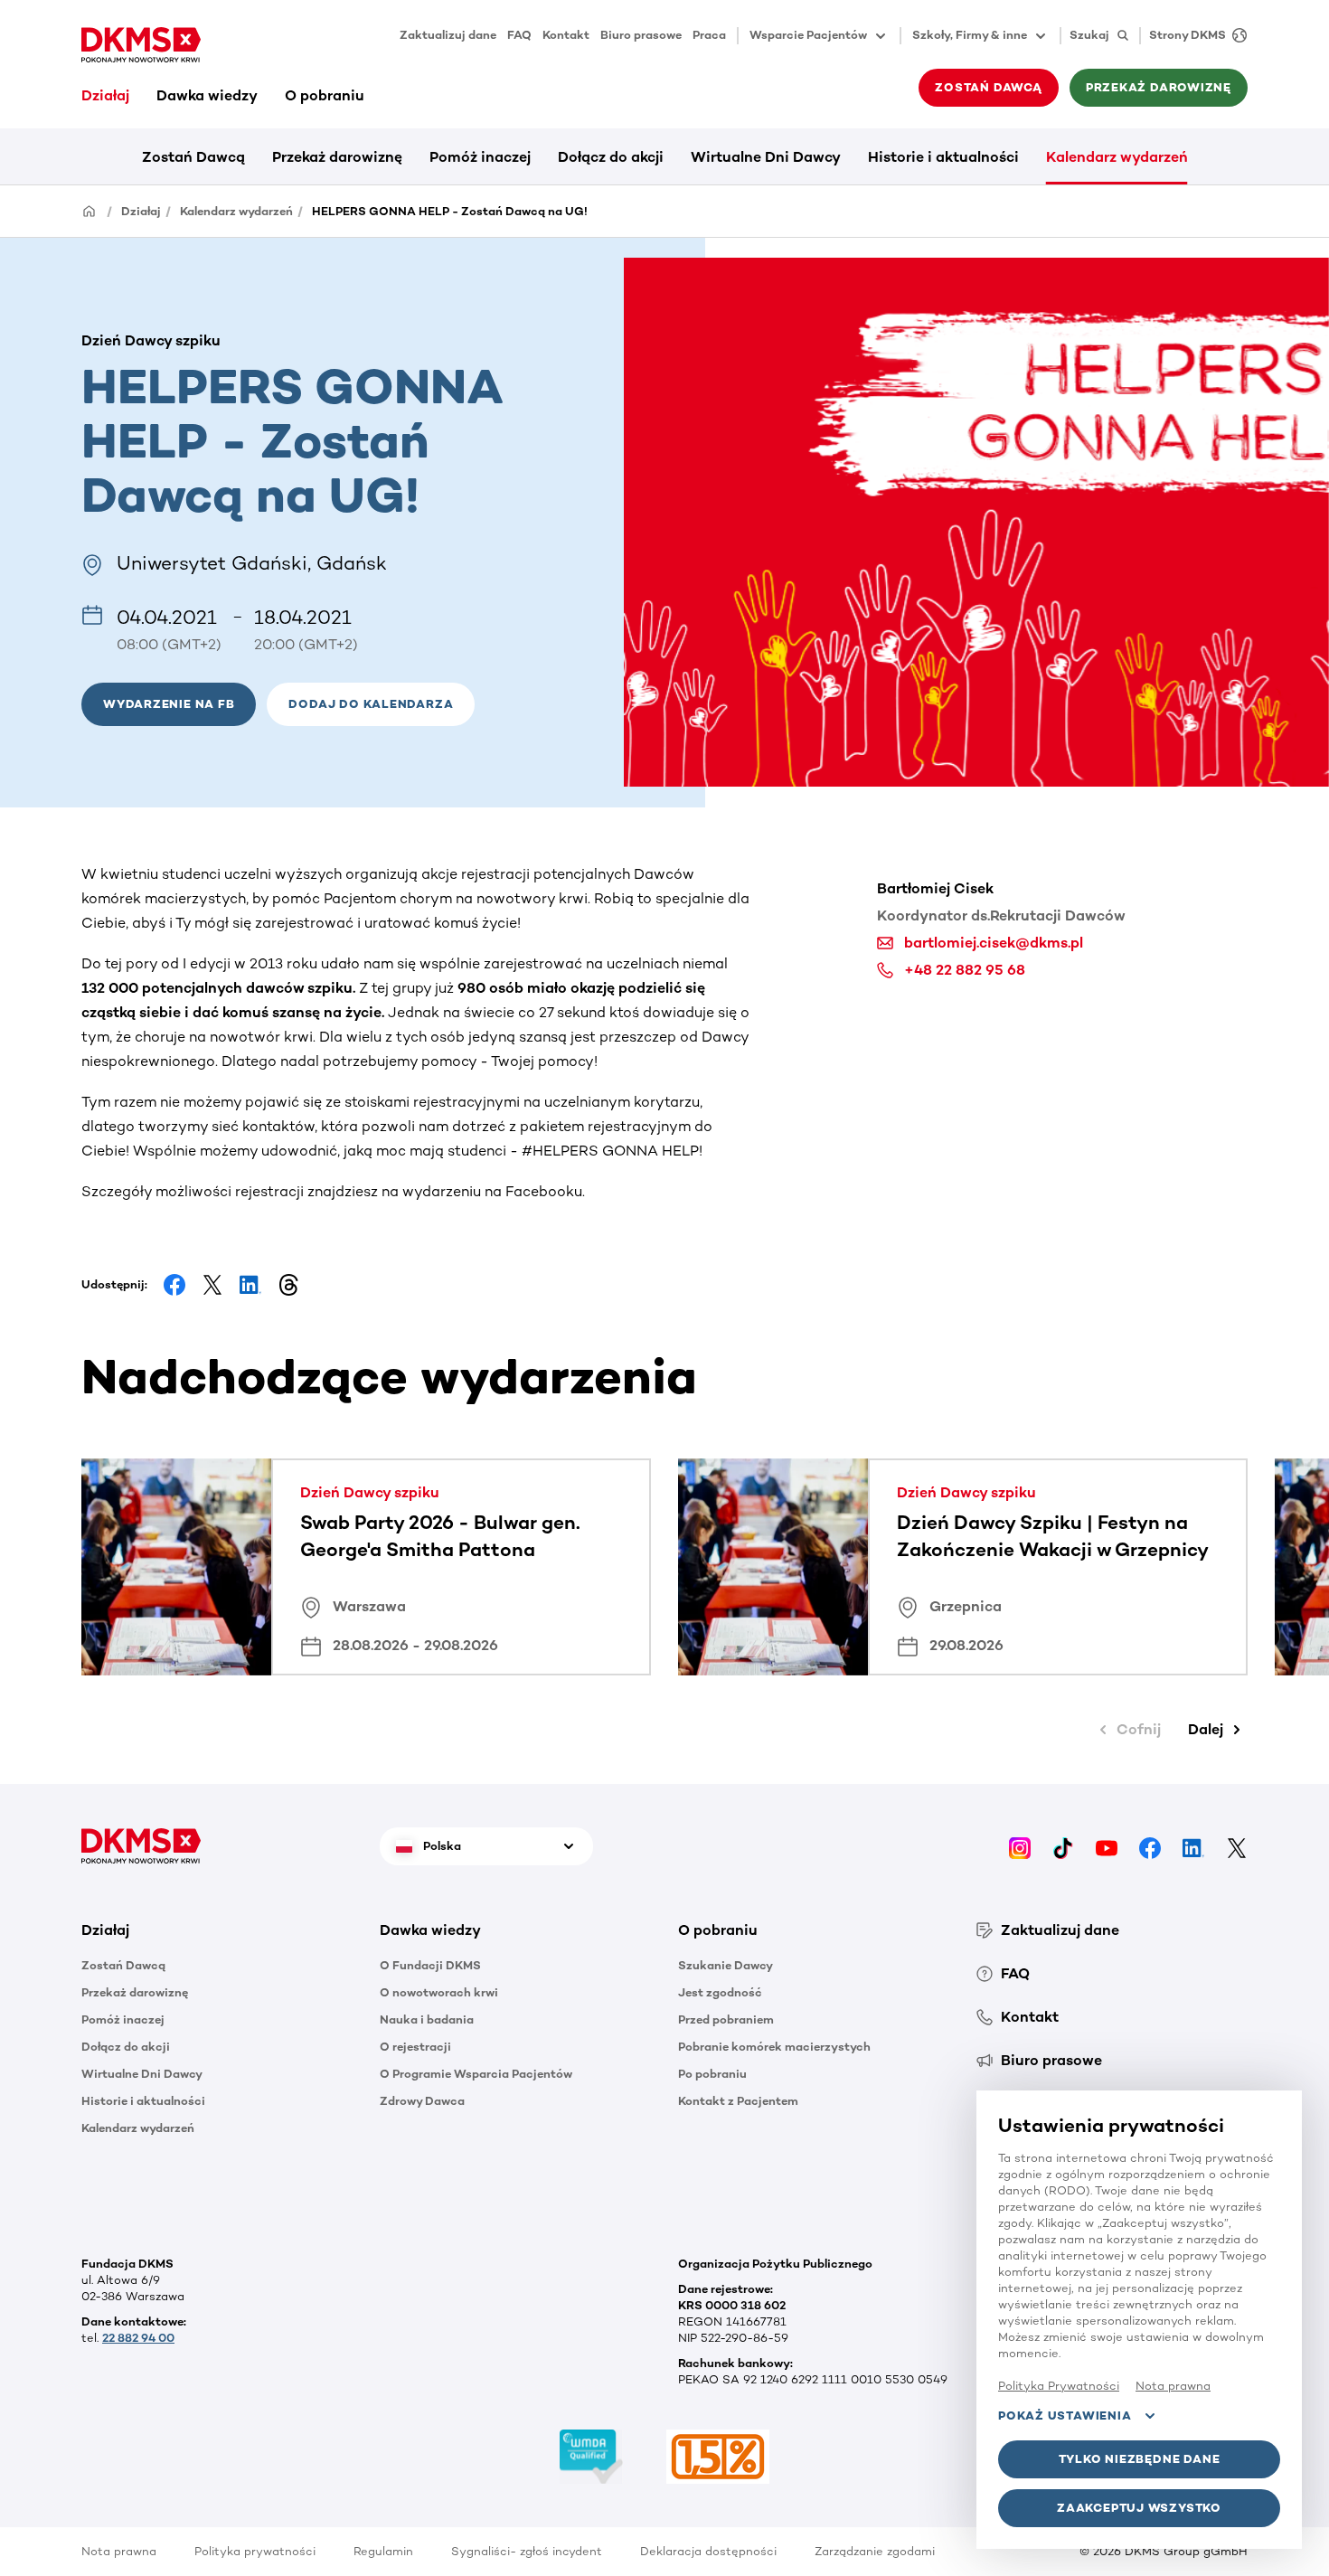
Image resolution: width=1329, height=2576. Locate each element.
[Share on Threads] (288, 1285)
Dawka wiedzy (207, 95)
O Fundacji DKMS (430, 1965)
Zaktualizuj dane (448, 35)
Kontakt (566, 35)
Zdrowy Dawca (422, 2101)
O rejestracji (415, 2047)
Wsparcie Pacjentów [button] (808, 35)
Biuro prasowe (641, 35)
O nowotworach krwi (439, 1992)
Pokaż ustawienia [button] (1065, 2416)
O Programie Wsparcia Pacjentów (476, 2074)
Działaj (105, 95)
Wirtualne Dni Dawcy (766, 157)
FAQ (519, 35)
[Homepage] (90, 210)
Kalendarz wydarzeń (1117, 157)
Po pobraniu (712, 2074)
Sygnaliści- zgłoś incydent (527, 2551)
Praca (709, 35)
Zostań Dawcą (193, 157)
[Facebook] (1150, 1846)
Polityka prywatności (255, 2551)
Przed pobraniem (726, 2019)
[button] (371, 704)
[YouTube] (1107, 1846)
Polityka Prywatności (1059, 2386)
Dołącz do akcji (611, 157)
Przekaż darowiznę (337, 157)
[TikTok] (1063, 1846)
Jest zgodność (720, 1992)
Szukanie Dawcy (726, 1965)
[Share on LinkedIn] (250, 1285)
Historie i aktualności (943, 157)
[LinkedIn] (1193, 1846)
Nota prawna (119, 2551)
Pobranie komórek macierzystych (774, 2047)
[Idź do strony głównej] (141, 45)
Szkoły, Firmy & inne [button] (970, 35)
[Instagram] (1020, 1846)
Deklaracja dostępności (708, 2551)
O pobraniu (325, 95)
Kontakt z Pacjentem (738, 2101)
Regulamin (383, 2551)
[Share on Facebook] (174, 1285)
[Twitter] (1237, 1846)
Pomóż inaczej (480, 157)
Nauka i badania (427, 2019)
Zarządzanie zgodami (875, 2551)
